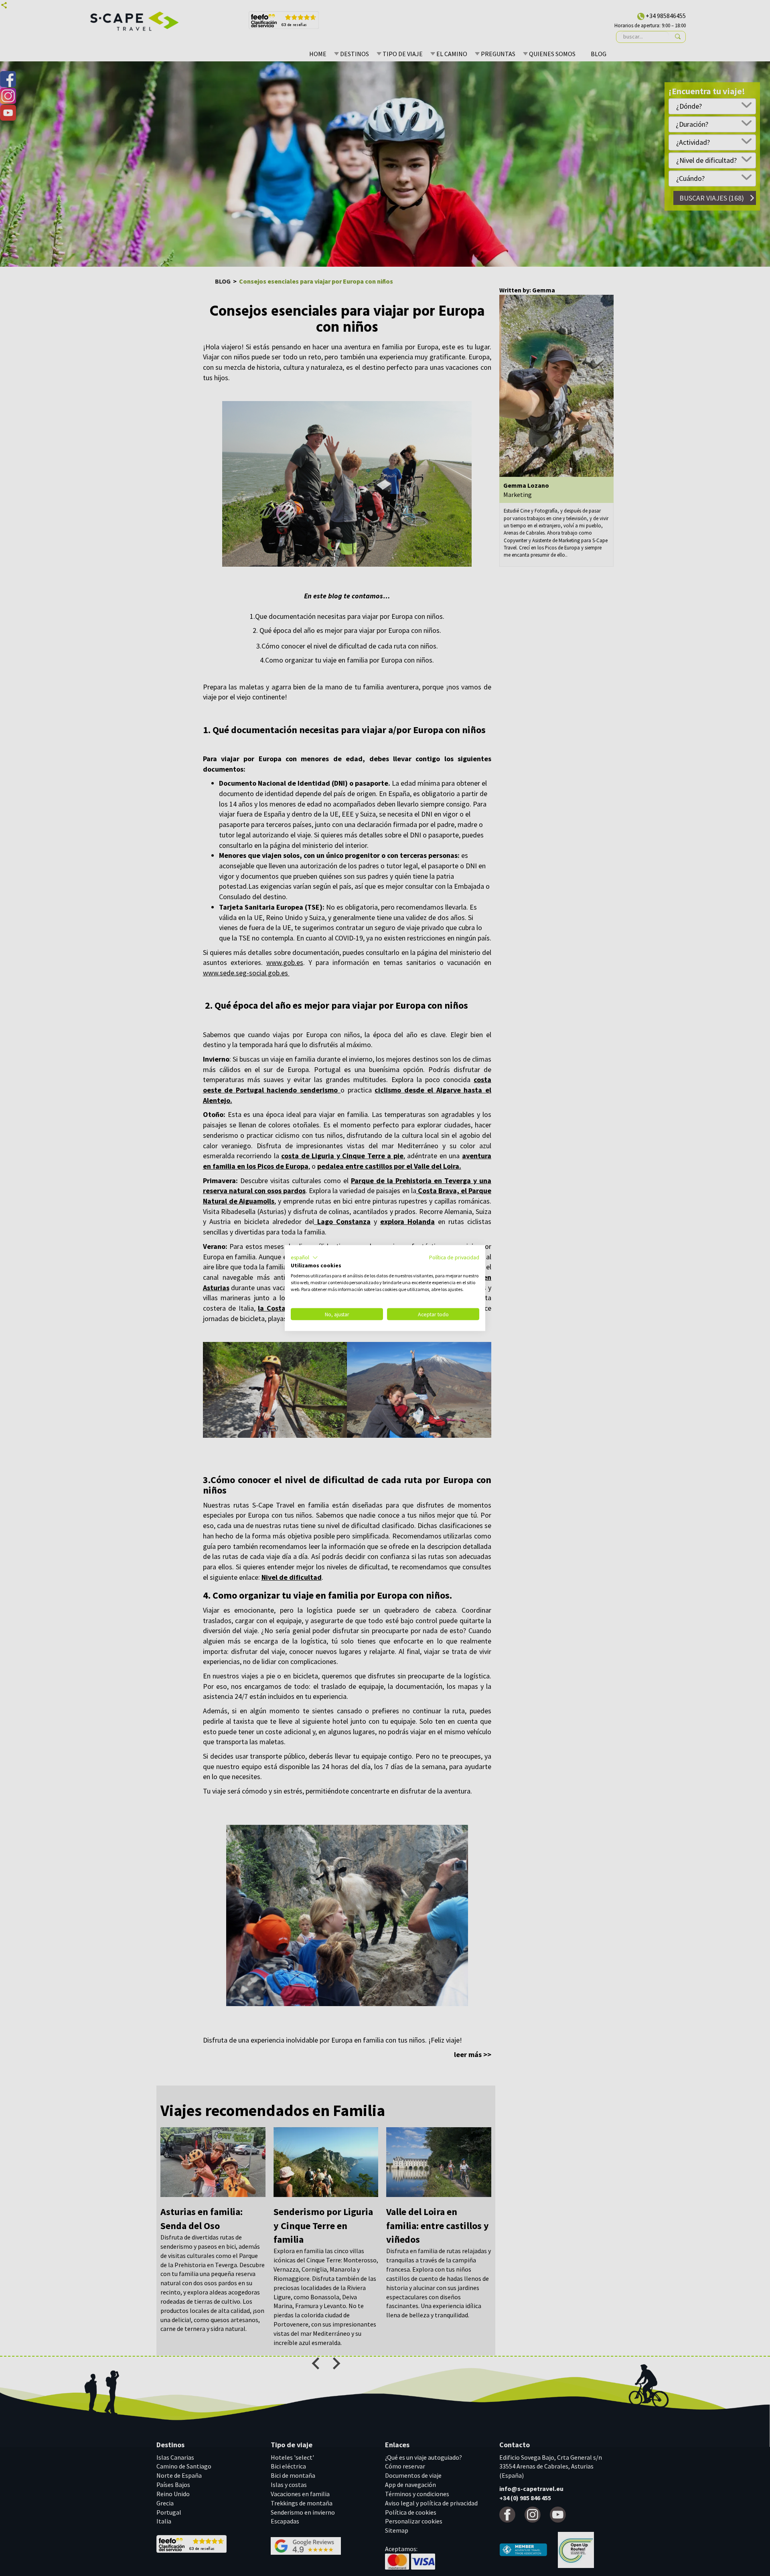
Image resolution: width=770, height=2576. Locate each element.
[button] (304, 1257)
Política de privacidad (454, 1257)
